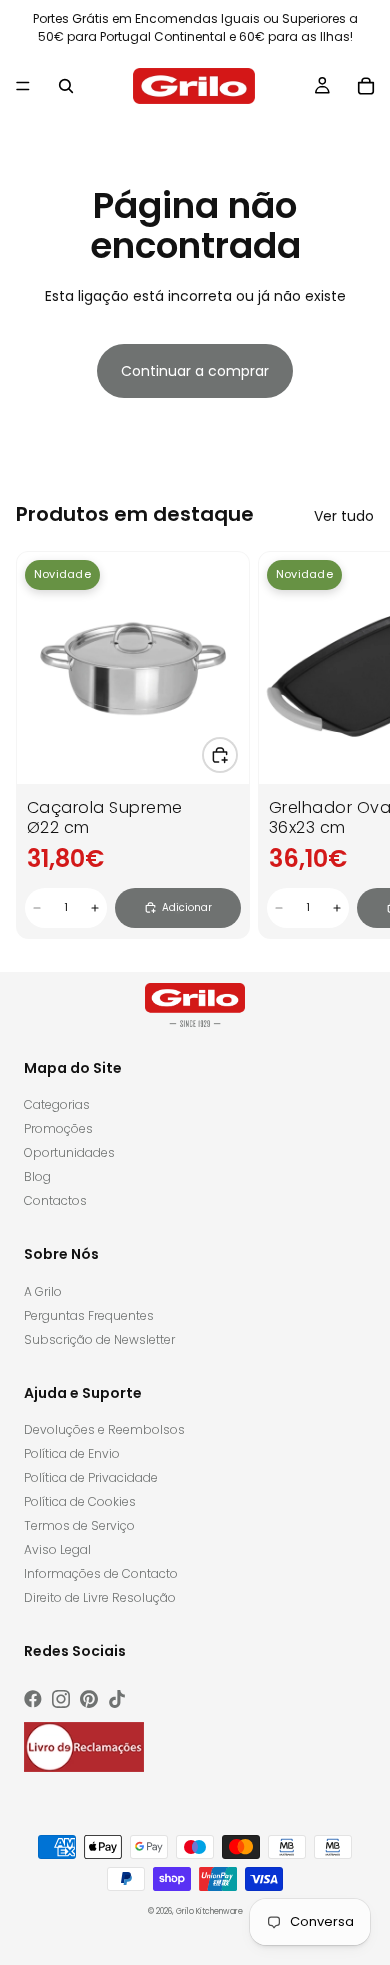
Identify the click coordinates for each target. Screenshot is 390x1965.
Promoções (58, 1128)
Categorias (57, 1104)
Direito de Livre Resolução (100, 1597)
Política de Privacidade (91, 1477)
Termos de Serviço (79, 1525)
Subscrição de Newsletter (99, 1339)
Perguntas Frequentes (89, 1315)
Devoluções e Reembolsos (104, 1429)
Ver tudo (344, 516)
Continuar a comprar (195, 371)
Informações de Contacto (101, 1573)
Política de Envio (72, 1453)
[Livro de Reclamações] (84, 1747)
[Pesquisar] (66, 86)
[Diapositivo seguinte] (352, 745)
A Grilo (43, 1291)
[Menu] (23, 86)
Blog (37, 1176)
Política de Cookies (80, 1501)
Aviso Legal (57, 1549)
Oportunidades (69, 1152)
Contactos (55, 1200)
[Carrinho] (366, 86)
